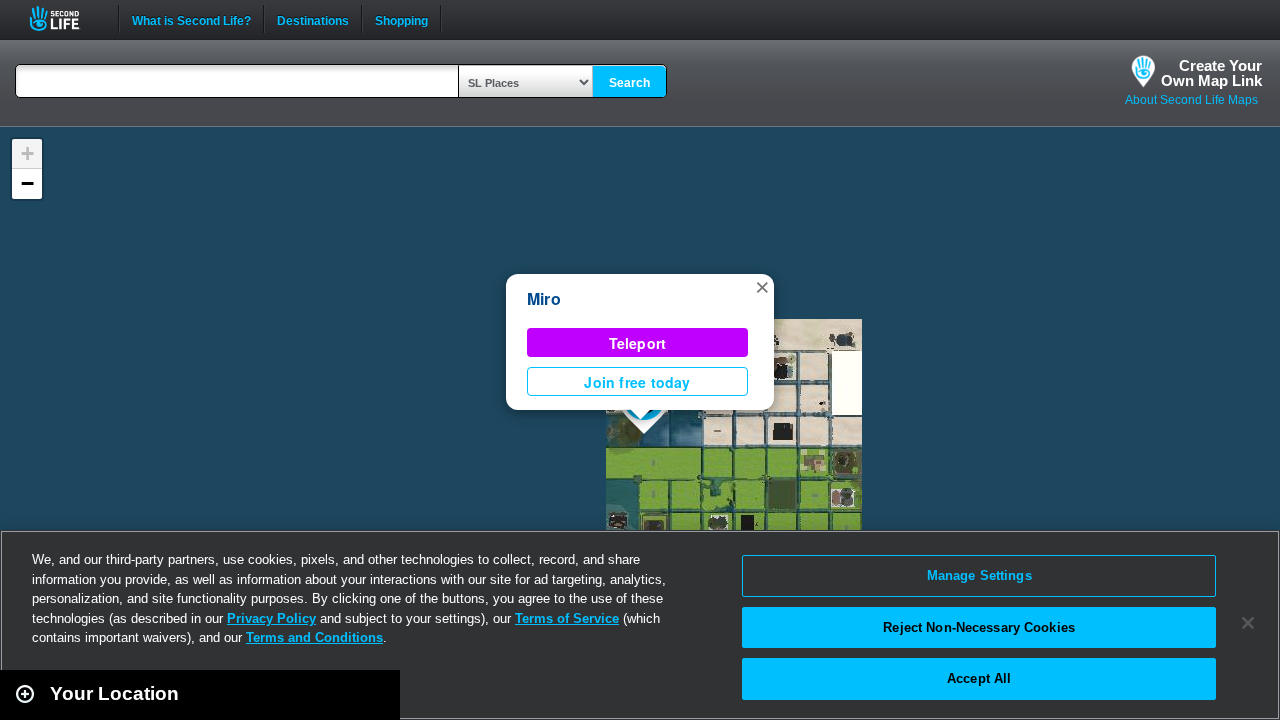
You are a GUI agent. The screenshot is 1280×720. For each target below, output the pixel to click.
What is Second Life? (191, 19)
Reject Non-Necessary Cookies (979, 627)
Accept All (979, 678)
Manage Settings (979, 575)
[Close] (1248, 623)
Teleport (638, 343)
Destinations (313, 19)
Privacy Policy (271, 618)
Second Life (65, 18)
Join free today (637, 382)
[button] (762, 286)
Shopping (401, 19)
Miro (544, 298)
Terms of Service (567, 618)
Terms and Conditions (314, 637)
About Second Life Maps (1191, 100)
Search (629, 83)
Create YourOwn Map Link (1211, 73)
